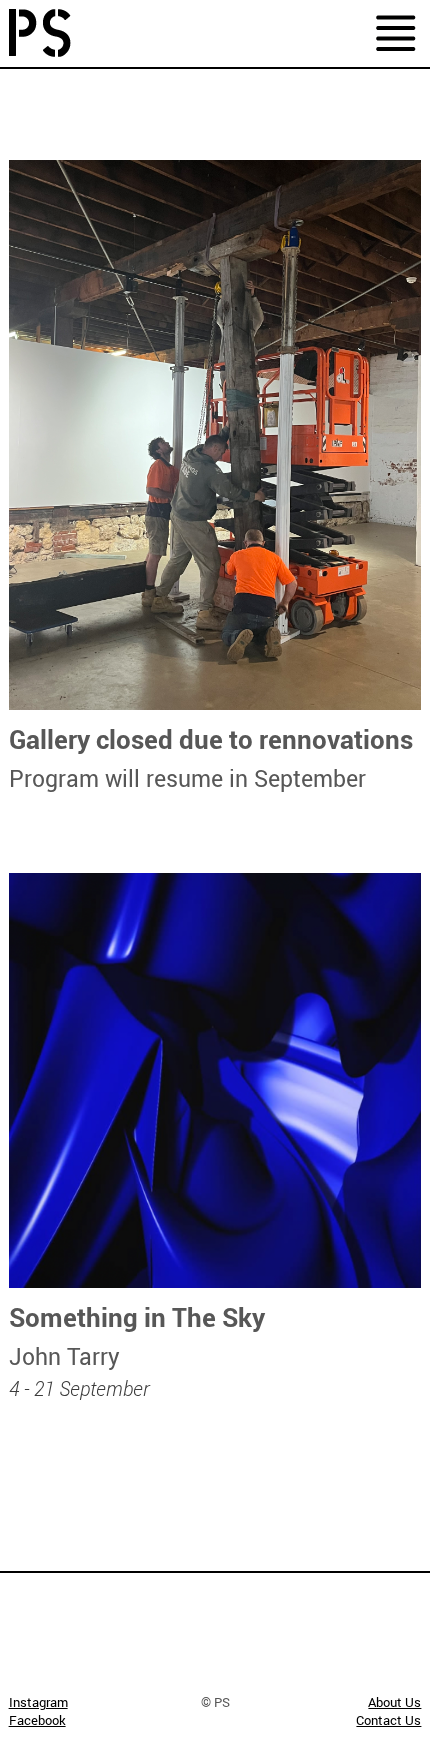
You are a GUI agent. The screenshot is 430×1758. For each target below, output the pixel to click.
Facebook (37, 1720)
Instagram (38, 1702)
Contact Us (388, 1720)
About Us (394, 1702)
